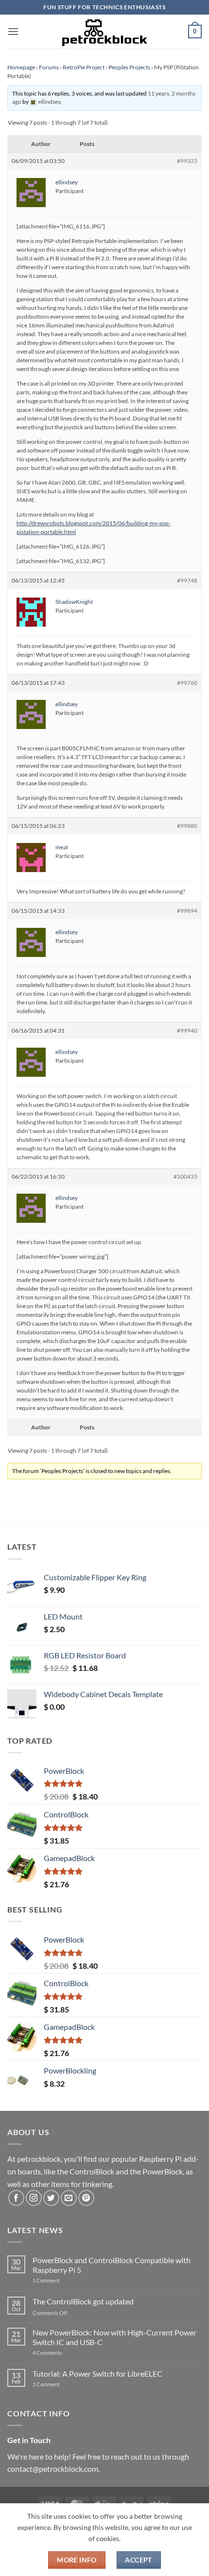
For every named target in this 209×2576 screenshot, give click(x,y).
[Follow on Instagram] (34, 2198)
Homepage (21, 67)
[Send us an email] (69, 2198)
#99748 (187, 580)
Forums (49, 67)
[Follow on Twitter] (51, 2198)
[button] (13, 31)
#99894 (187, 911)
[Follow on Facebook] (16, 2198)
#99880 (187, 826)
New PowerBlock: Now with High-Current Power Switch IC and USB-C (114, 2337)
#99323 (187, 161)
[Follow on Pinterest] (86, 2198)
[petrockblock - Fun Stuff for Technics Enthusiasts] (104, 32)
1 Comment (61, 2280)
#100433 (185, 1176)
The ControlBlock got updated (83, 2301)
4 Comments (62, 2353)
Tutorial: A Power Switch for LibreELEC (97, 2373)
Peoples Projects (129, 67)
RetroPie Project (84, 67)
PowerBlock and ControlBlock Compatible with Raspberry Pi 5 (112, 2265)
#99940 (187, 1030)
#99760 (187, 683)
